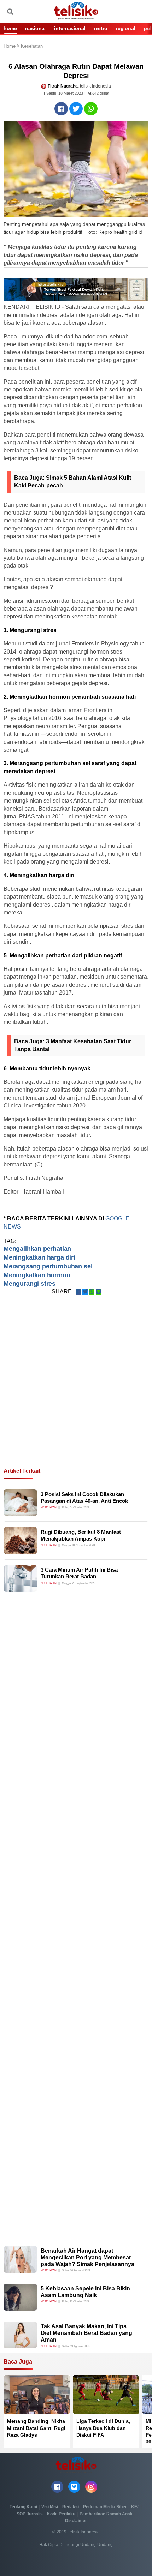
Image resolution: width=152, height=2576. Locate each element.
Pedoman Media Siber (105, 2507)
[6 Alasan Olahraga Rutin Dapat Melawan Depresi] (61, 109)
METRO (101, 28)
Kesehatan (32, 46)
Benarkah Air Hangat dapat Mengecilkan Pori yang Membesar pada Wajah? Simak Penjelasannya (87, 2257)
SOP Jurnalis (30, 2514)
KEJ (135, 2507)
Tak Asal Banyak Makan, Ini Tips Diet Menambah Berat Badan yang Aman (86, 2333)
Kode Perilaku (61, 2514)
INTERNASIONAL (70, 28)
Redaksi (71, 2507)
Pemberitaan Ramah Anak (106, 2514)
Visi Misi (50, 2507)
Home (10, 46)
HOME (10, 28)
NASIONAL (35, 28)
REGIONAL (126, 28)
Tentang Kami (23, 2507)
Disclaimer (76, 2521)
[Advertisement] (76, 1390)
